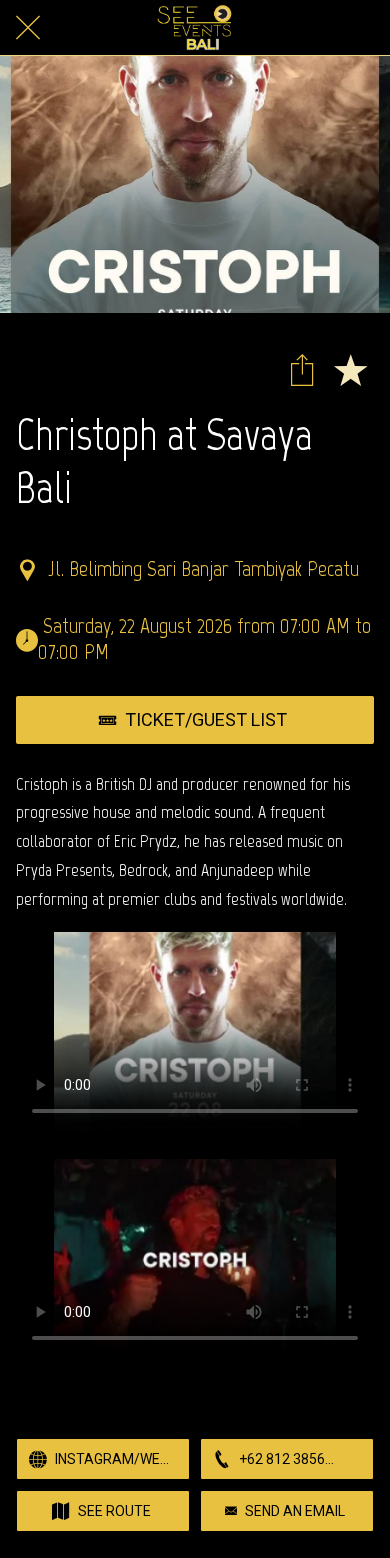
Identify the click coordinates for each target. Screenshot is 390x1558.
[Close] (28, 28)
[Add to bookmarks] (350, 369)
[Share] (302, 369)
